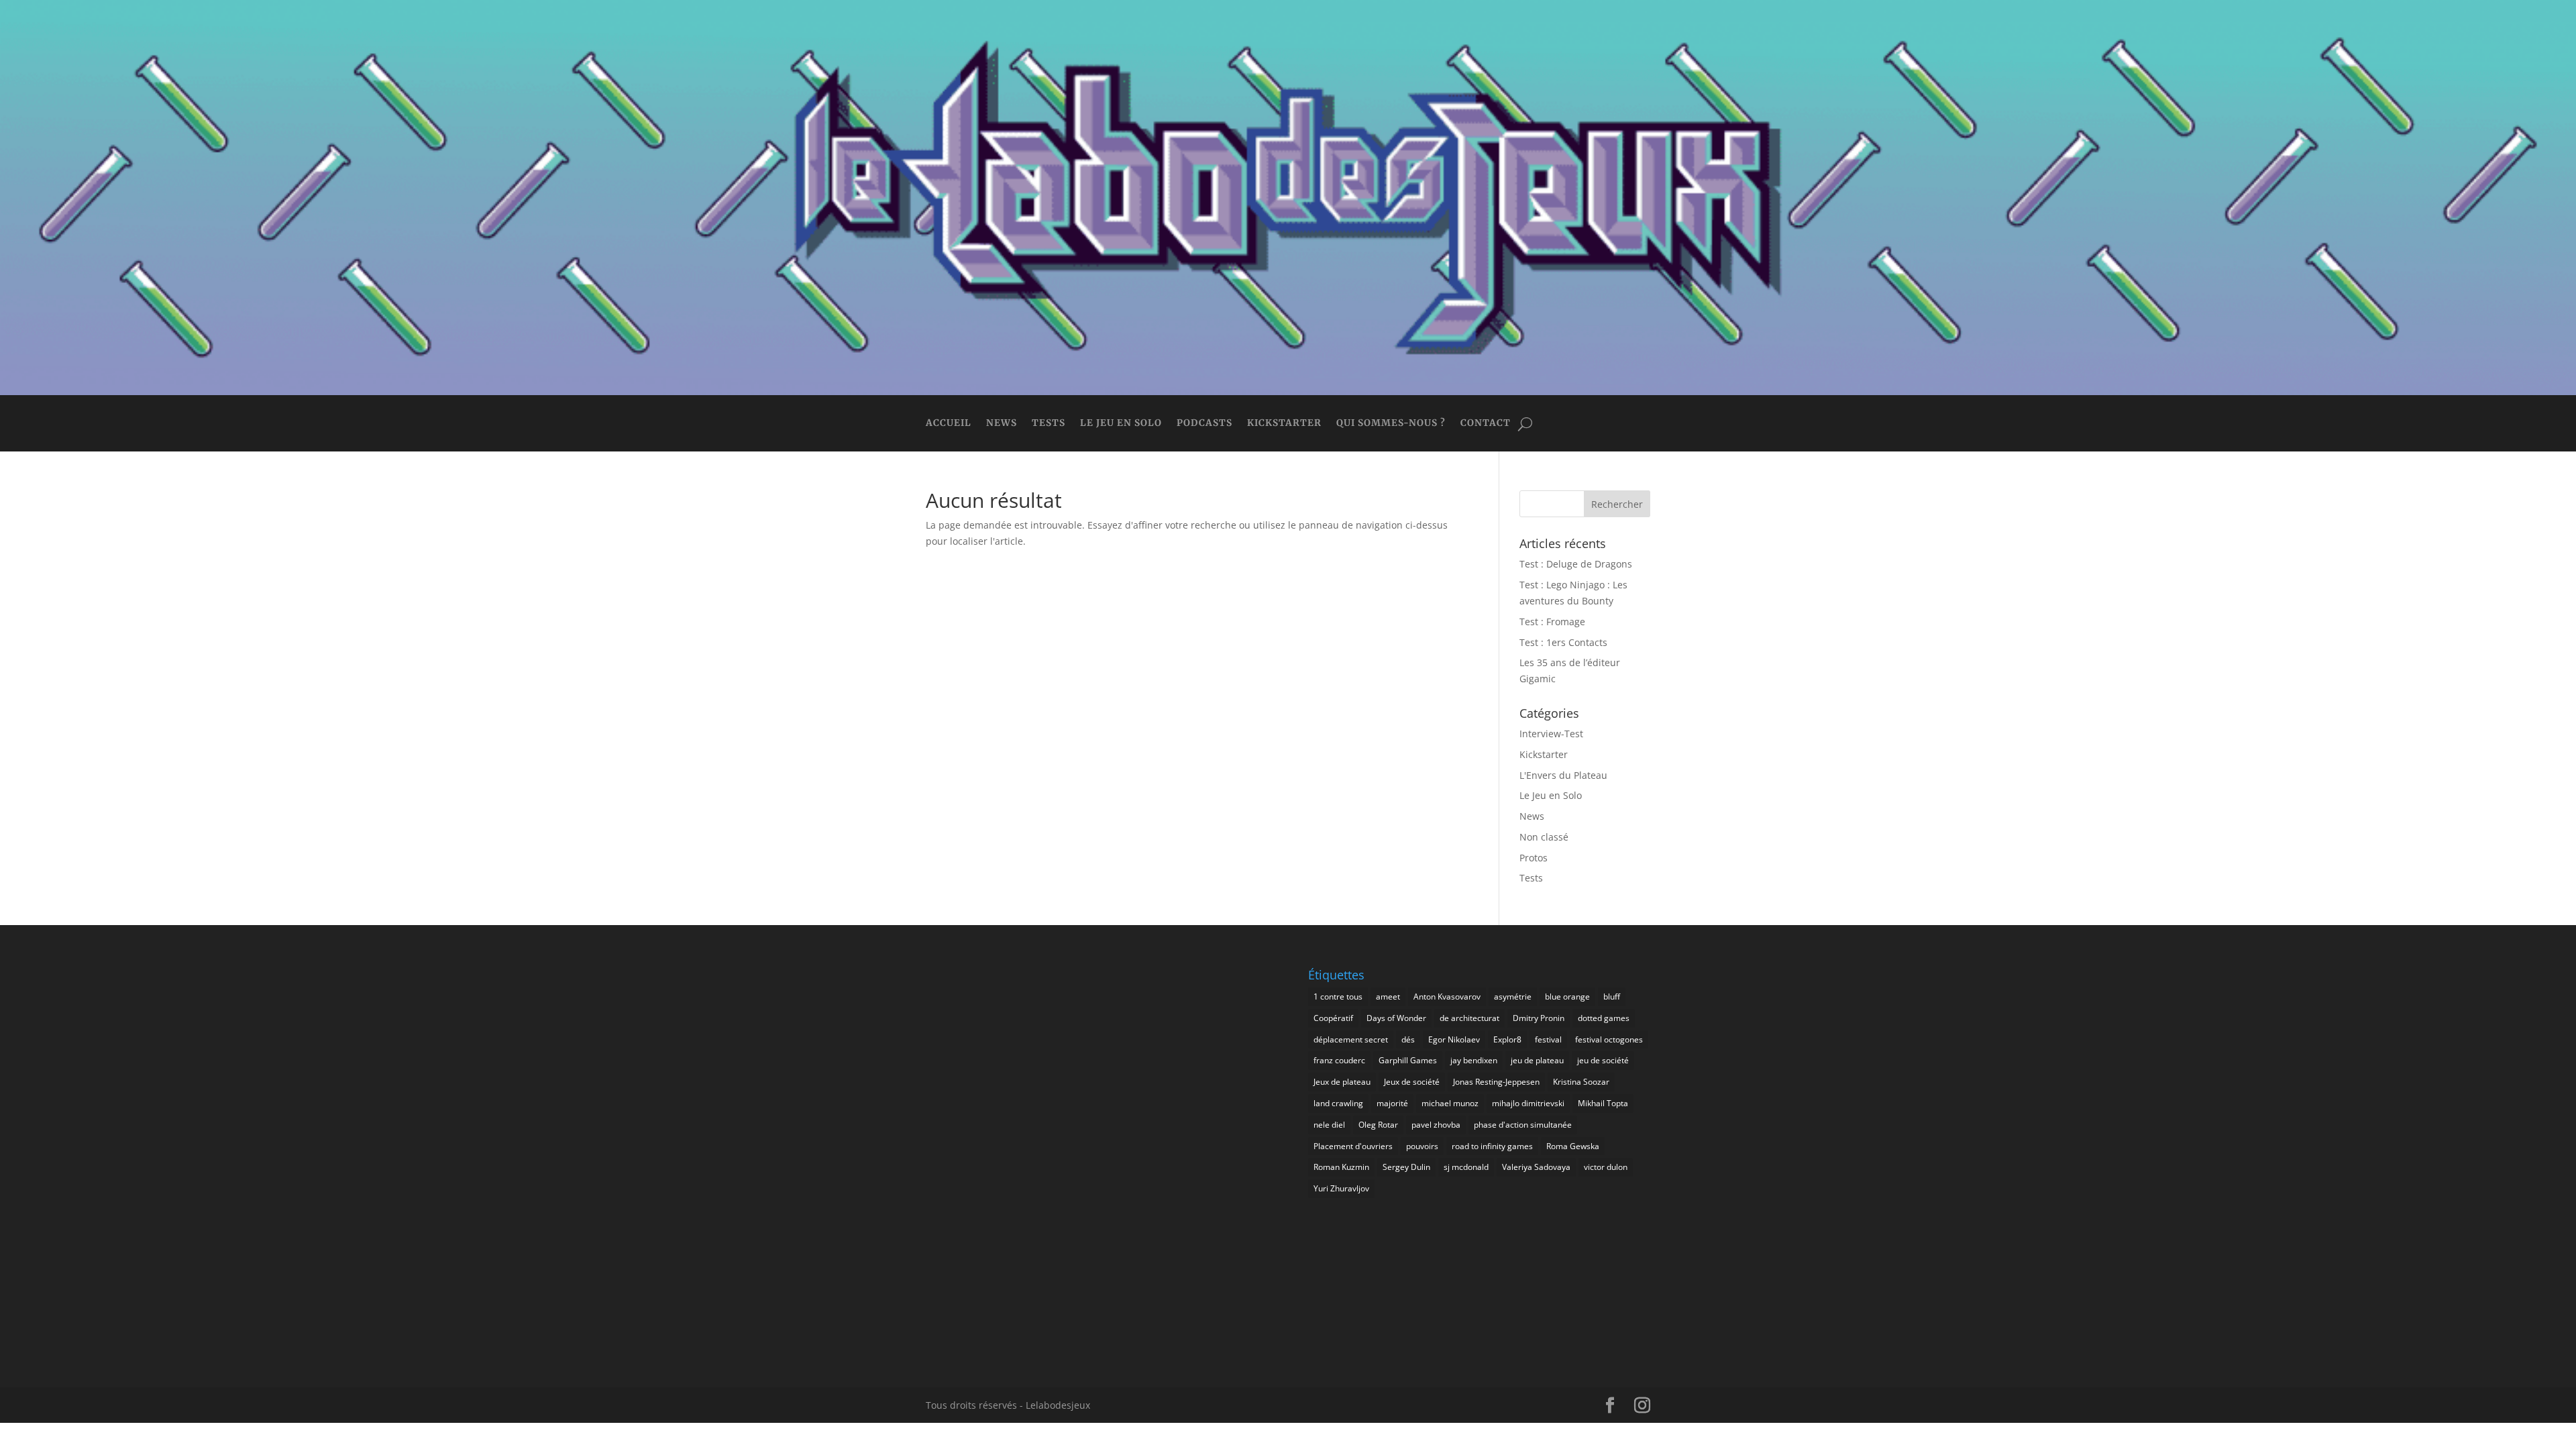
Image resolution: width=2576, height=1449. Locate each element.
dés (1408, 1039)
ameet (1388, 997)
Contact (1486, 424)
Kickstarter (1284, 424)
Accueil (949, 424)
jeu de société (1603, 1060)
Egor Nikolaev (1454, 1039)
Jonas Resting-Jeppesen (1496, 1082)
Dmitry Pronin (1539, 1018)
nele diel (1329, 1125)
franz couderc (1339, 1060)
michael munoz (1450, 1103)
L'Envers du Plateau (1563, 775)
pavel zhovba (1436, 1125)
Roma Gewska (1573, 1146)
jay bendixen (1474, 1060)
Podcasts (1204, 424)
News (1002, 424)
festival (1548, 1039)
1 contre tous (1338, 997)
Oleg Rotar (1378, 1125)
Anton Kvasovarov (1447, 997)
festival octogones (1609, 1039)
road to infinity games (1492, 1146)
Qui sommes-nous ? (1391, 424)
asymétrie (1513, 997)
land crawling (1338, 1103)
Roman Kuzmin (1341, 1167)
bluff (1612, 997)
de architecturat (1469, 1018)
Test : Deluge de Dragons (1576, 564)
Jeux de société (1412, 1082)
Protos (1534, 858)
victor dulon (1606, 1167)
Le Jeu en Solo (1121, 424)
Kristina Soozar (1581, 1082)
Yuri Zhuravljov (1341, 1188)
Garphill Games (1408, 1060)
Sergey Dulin (1406, 1167)
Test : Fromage (1552, 622)
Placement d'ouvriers (1353, 1146)
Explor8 (1507, 1039)
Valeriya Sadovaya (1536, 1167)
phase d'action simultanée (1523, 1125)
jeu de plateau (1537, 1060)
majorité (1392, 1103)
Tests (1049, 424)
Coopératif (1333, 1018)
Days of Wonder (1396, 1018)
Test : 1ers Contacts (1563, 642)
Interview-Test (1551, 734)
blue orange (1567, 997)
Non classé (1544, 837)
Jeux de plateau (1342, 1082)
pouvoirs (1422, 1146)
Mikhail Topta (1603, 1103)
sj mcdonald (1466, 1167)
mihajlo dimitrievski (1528, 1103)
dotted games (1604, 1018)
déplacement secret (1351, 1039)
